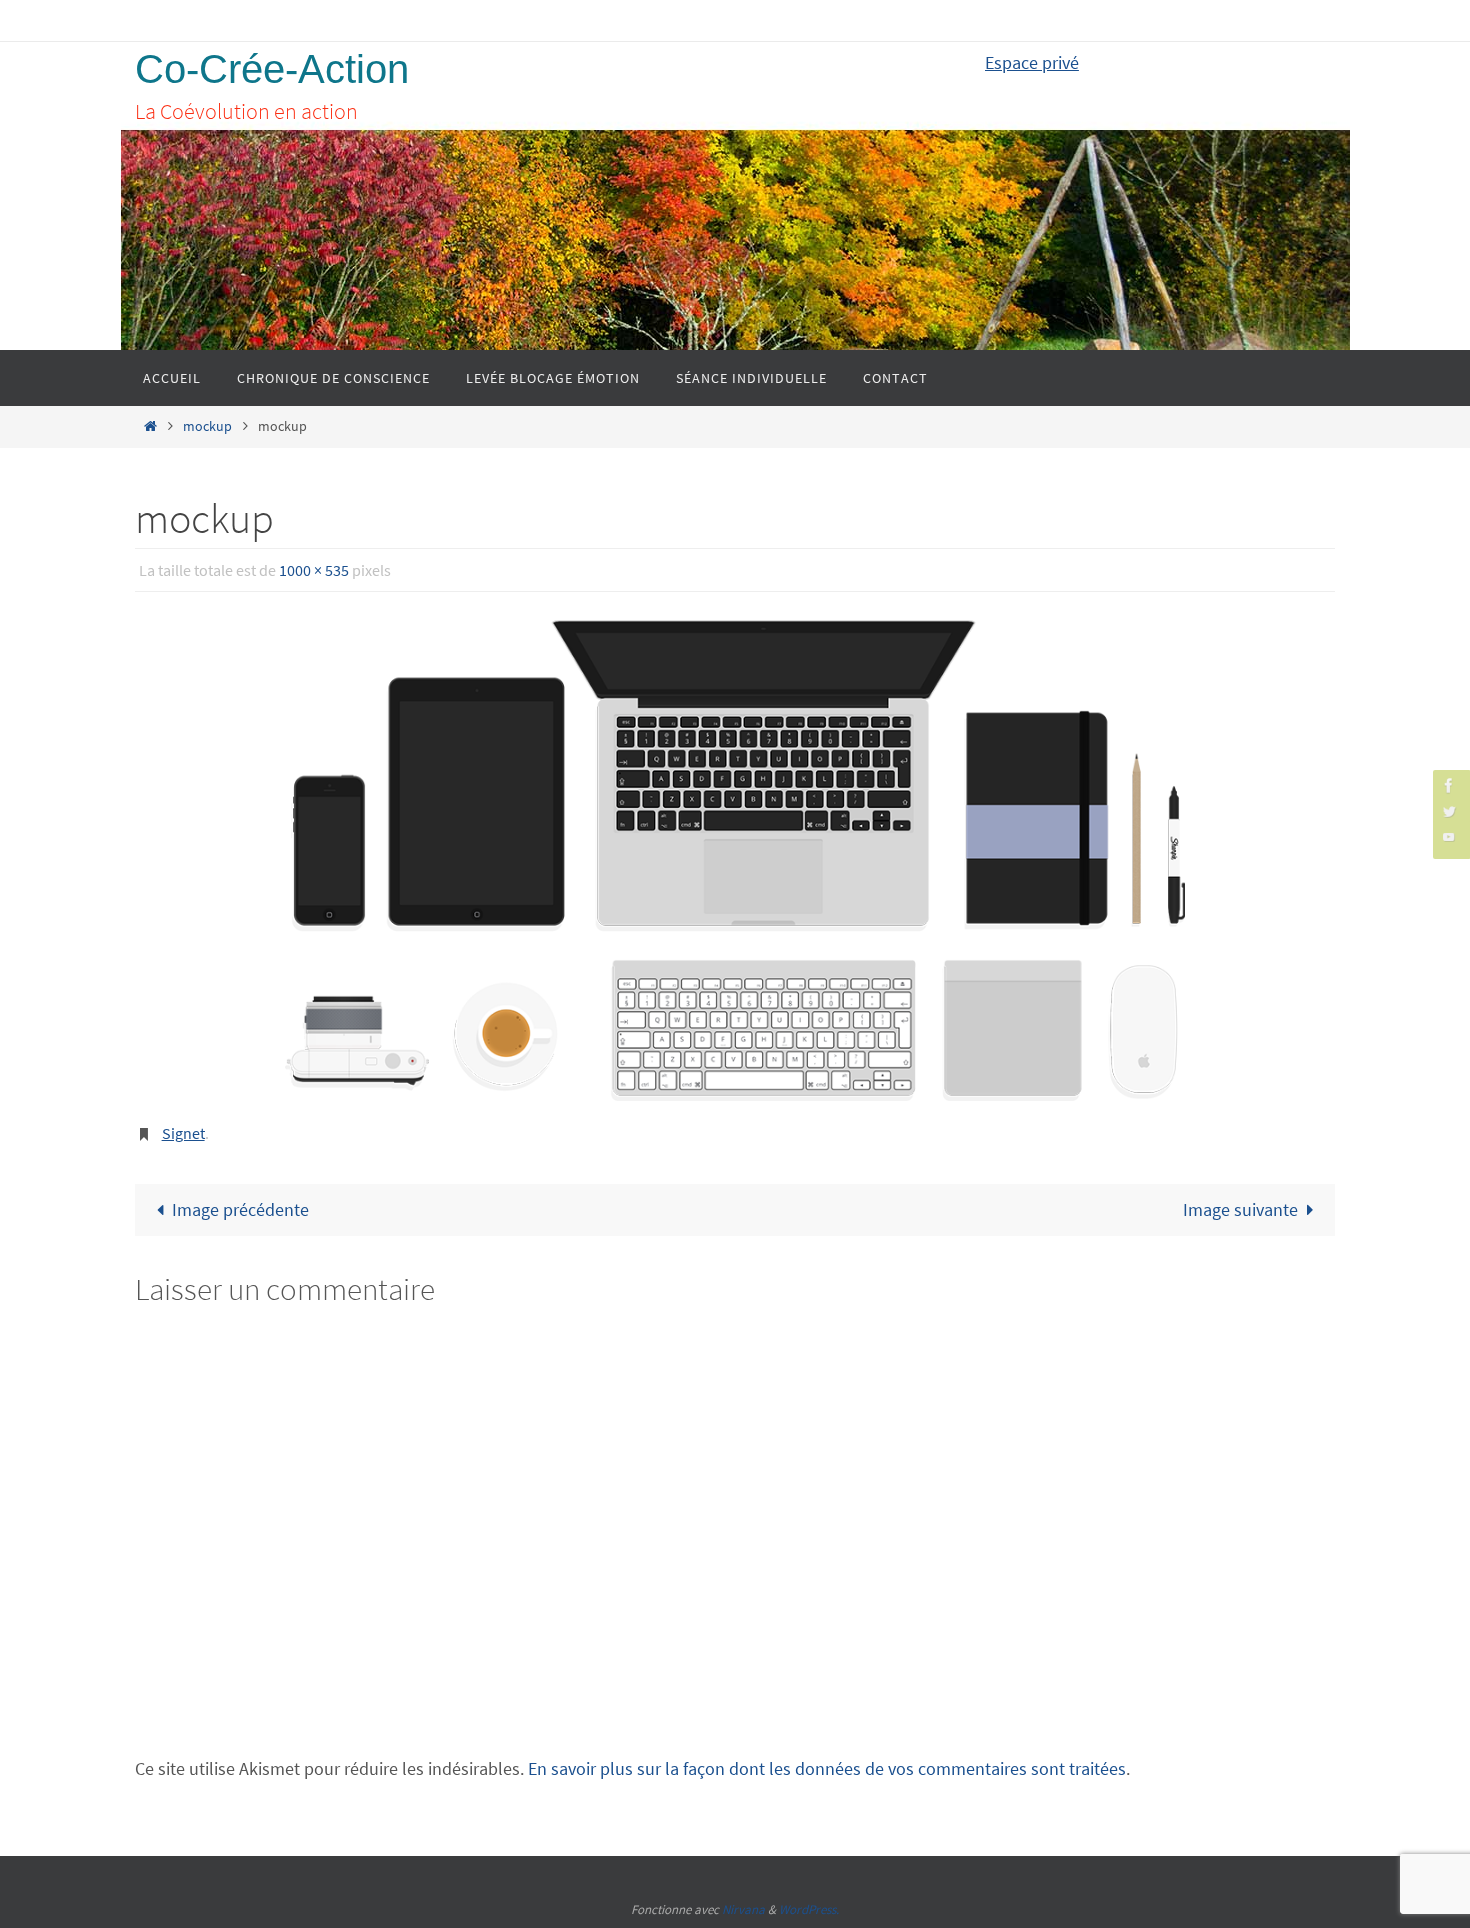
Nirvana (743, 1909)
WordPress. (809, 1909)
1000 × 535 (314, 570)
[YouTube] (1449, 836)
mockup (207, 426)
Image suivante (1240, 1209)
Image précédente (240, 1209)
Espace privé (1032, 62)
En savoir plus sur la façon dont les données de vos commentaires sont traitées (827, 1768)
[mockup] (735, 861)
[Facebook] (1449, 785)
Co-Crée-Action (272, 69)
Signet (183, 1133)
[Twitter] (1449, 810)
